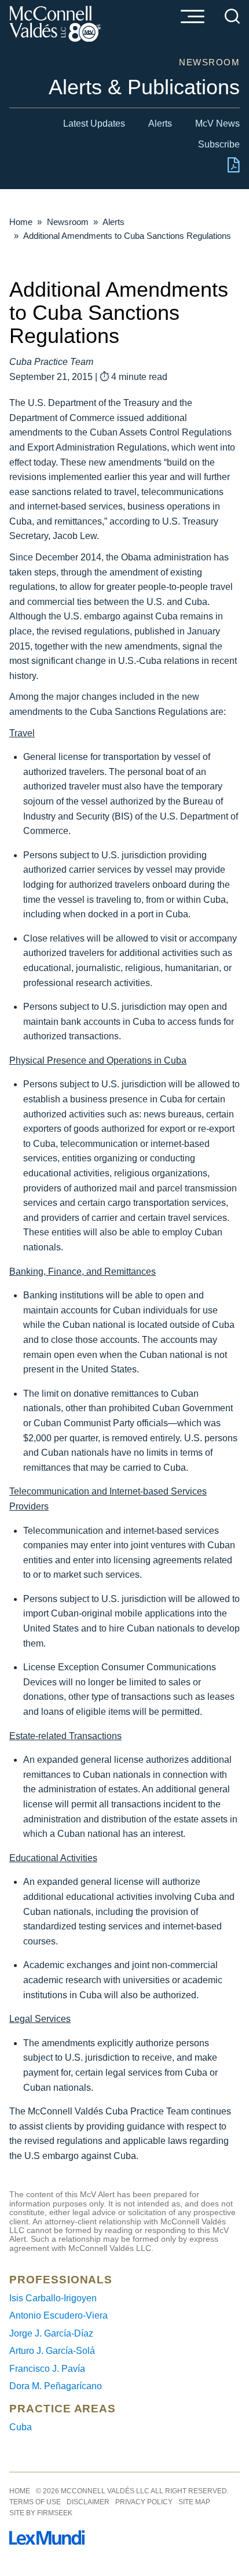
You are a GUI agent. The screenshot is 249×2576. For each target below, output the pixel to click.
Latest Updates (94, 123)
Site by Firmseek (41, 2513)
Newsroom (68, 222)
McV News (217, 123)
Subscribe (219, 144)
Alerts (160, 123)
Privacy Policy (144, 2502)
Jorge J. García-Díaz (51, 2333)
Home (21, 222)
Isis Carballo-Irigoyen (53, 2298)
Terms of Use (35, 2502)
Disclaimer (88, 2502)
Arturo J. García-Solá (52, 2351)
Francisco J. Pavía (47, 2369)
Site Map (194, 2502)
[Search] (232, 16)
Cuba (21, 2427)
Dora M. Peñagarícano (56, 2386)
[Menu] (192, 17)
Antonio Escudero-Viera (58, 2315)
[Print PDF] (234, 170)
